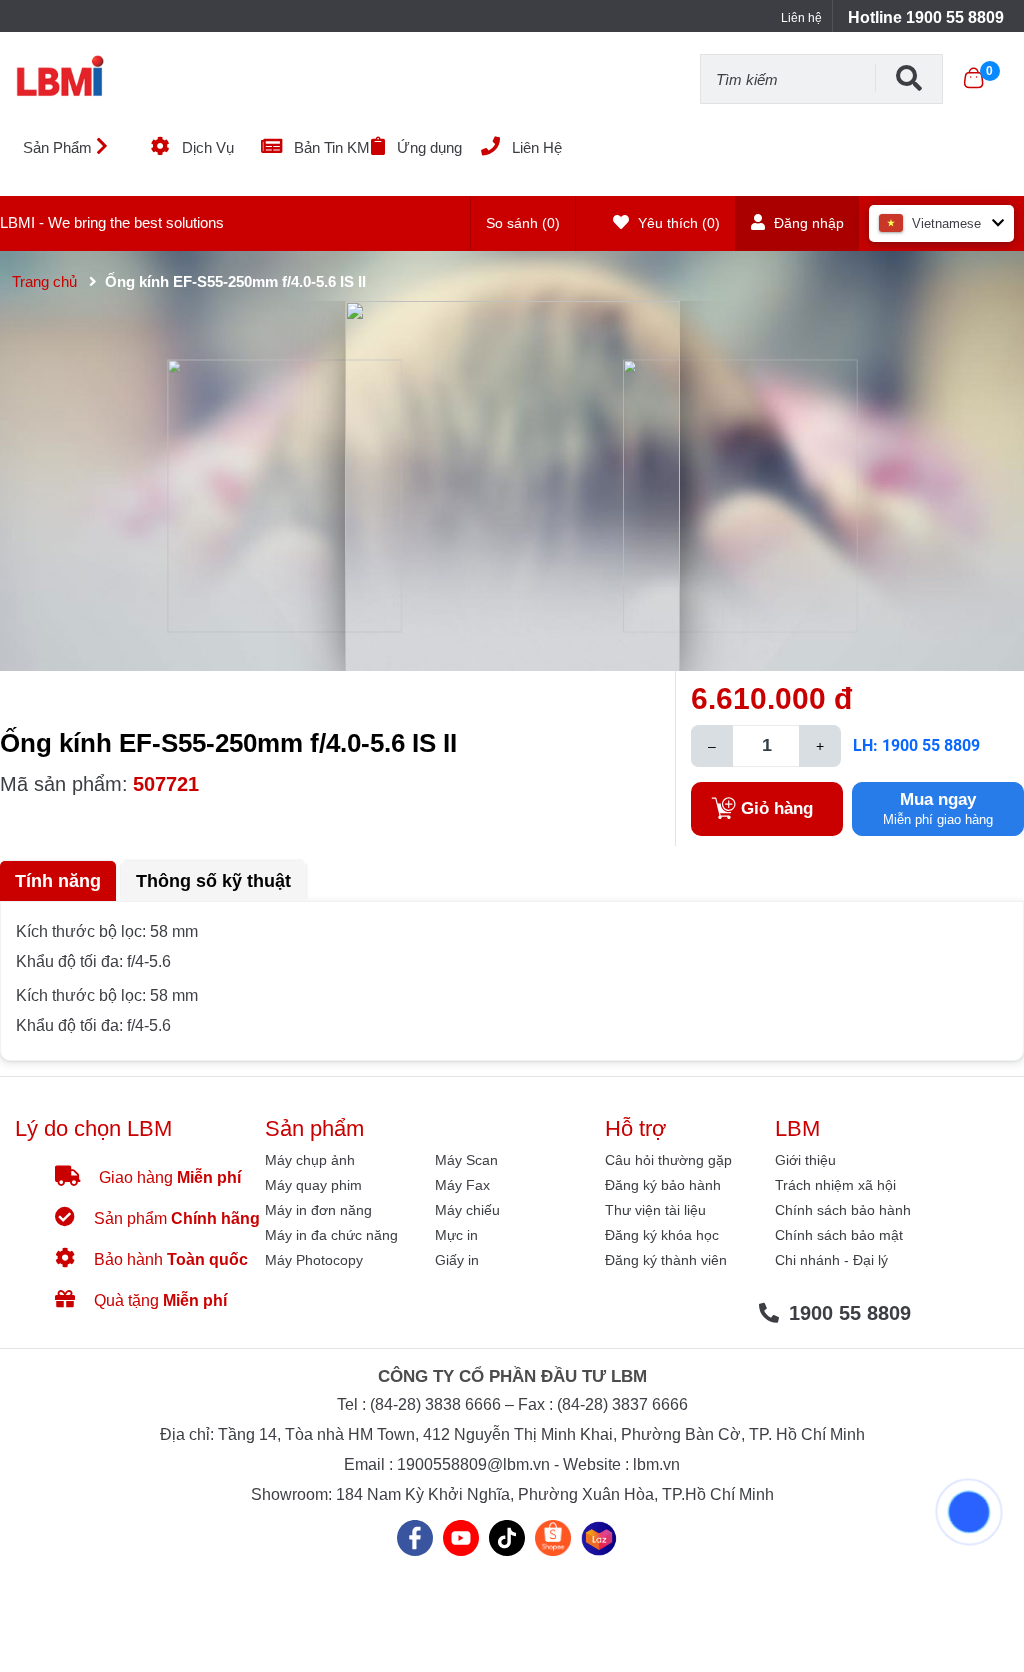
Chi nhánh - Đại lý (831, 1260)
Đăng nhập (807, 223)
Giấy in (457, 1260)
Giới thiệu (805, 1160)
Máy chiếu (467, 1210)
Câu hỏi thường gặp (668, 1160)
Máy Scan (466, 1160)
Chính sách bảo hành (843, 1210)
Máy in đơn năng (318, 1210)
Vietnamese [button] (946, 223)
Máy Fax (462, 1185)
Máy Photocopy (314, 1260)
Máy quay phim (313, 1185)
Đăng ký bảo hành (663, 1185)
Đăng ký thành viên (666, 1260)
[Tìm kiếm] (909, 78)
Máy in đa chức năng (331, 1235)
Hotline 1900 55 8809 (926, 17)
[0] (973, 78)
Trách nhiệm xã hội (835, 1185)
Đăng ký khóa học (662, 1235)
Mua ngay (938, 808)
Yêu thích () (677, 223)
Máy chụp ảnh (310, 1160)
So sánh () (523, 223)
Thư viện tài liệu (655, 1210)
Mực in (456, 1235)
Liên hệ (801, 18)
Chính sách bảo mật (839, 1235)
